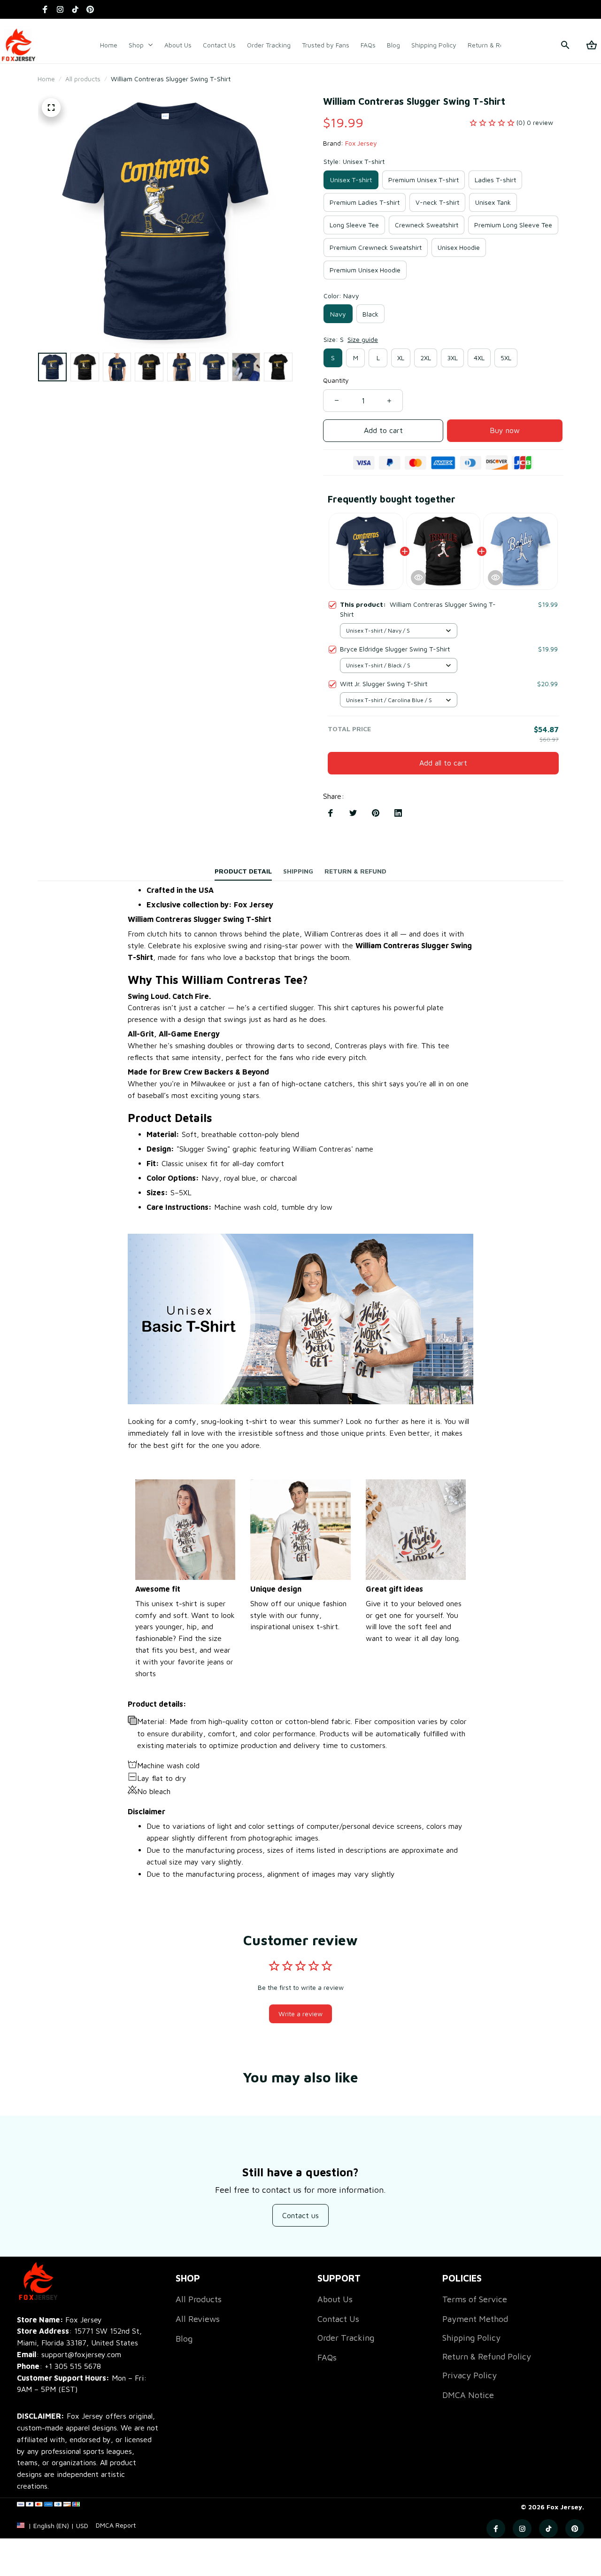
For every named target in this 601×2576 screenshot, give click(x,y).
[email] (69, 2355)
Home (46, 79)
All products (83, 79)
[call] (73, 2366)
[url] (116, 2525)
